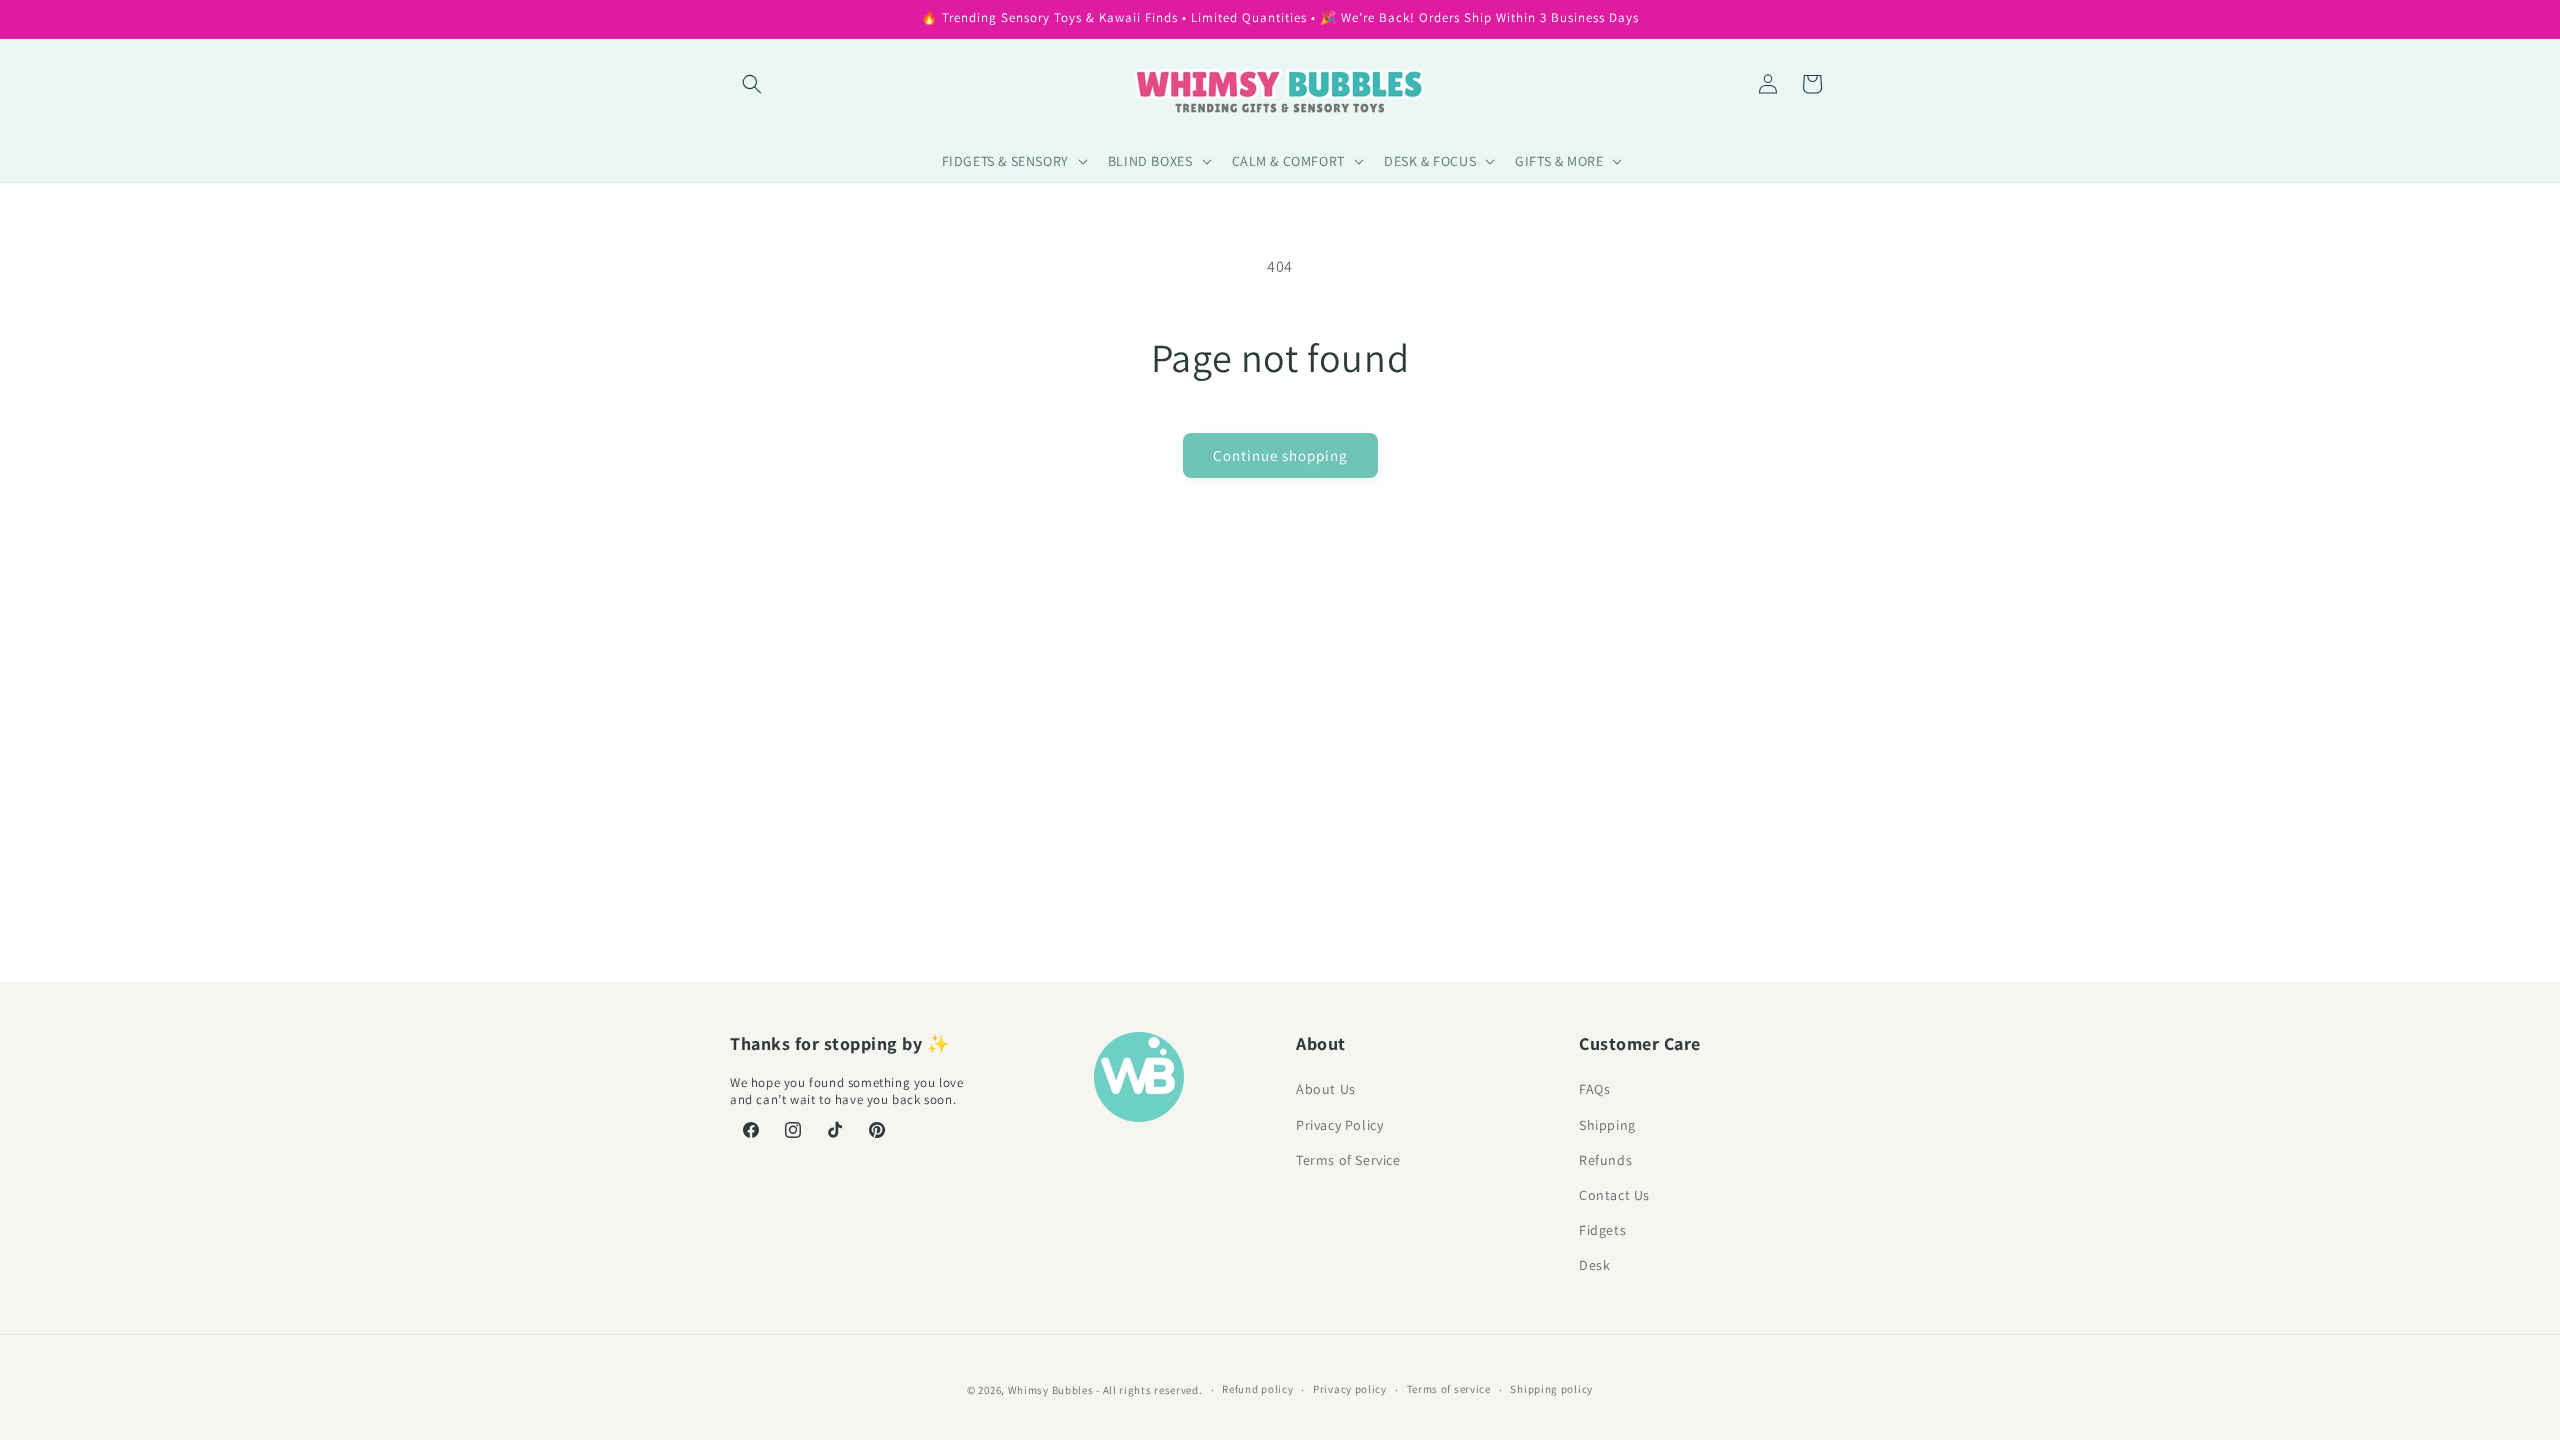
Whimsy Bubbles (1051, 1390)
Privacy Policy (1339, 1125)
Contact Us (1614, 1195)
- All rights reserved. (1149, 1390)
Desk (1594, 1265)
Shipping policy (1551, 1389)
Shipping (1607, 1125)
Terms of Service (1348, 1160)
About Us (1326, 1089)
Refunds (1605, 1160)
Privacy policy (1350, 1389)
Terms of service (1449, 1389)
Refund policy (1257, 1389)
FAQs (1594, 1089)
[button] (752, 84)
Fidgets (1602, 1230)
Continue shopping (1280, 455)
